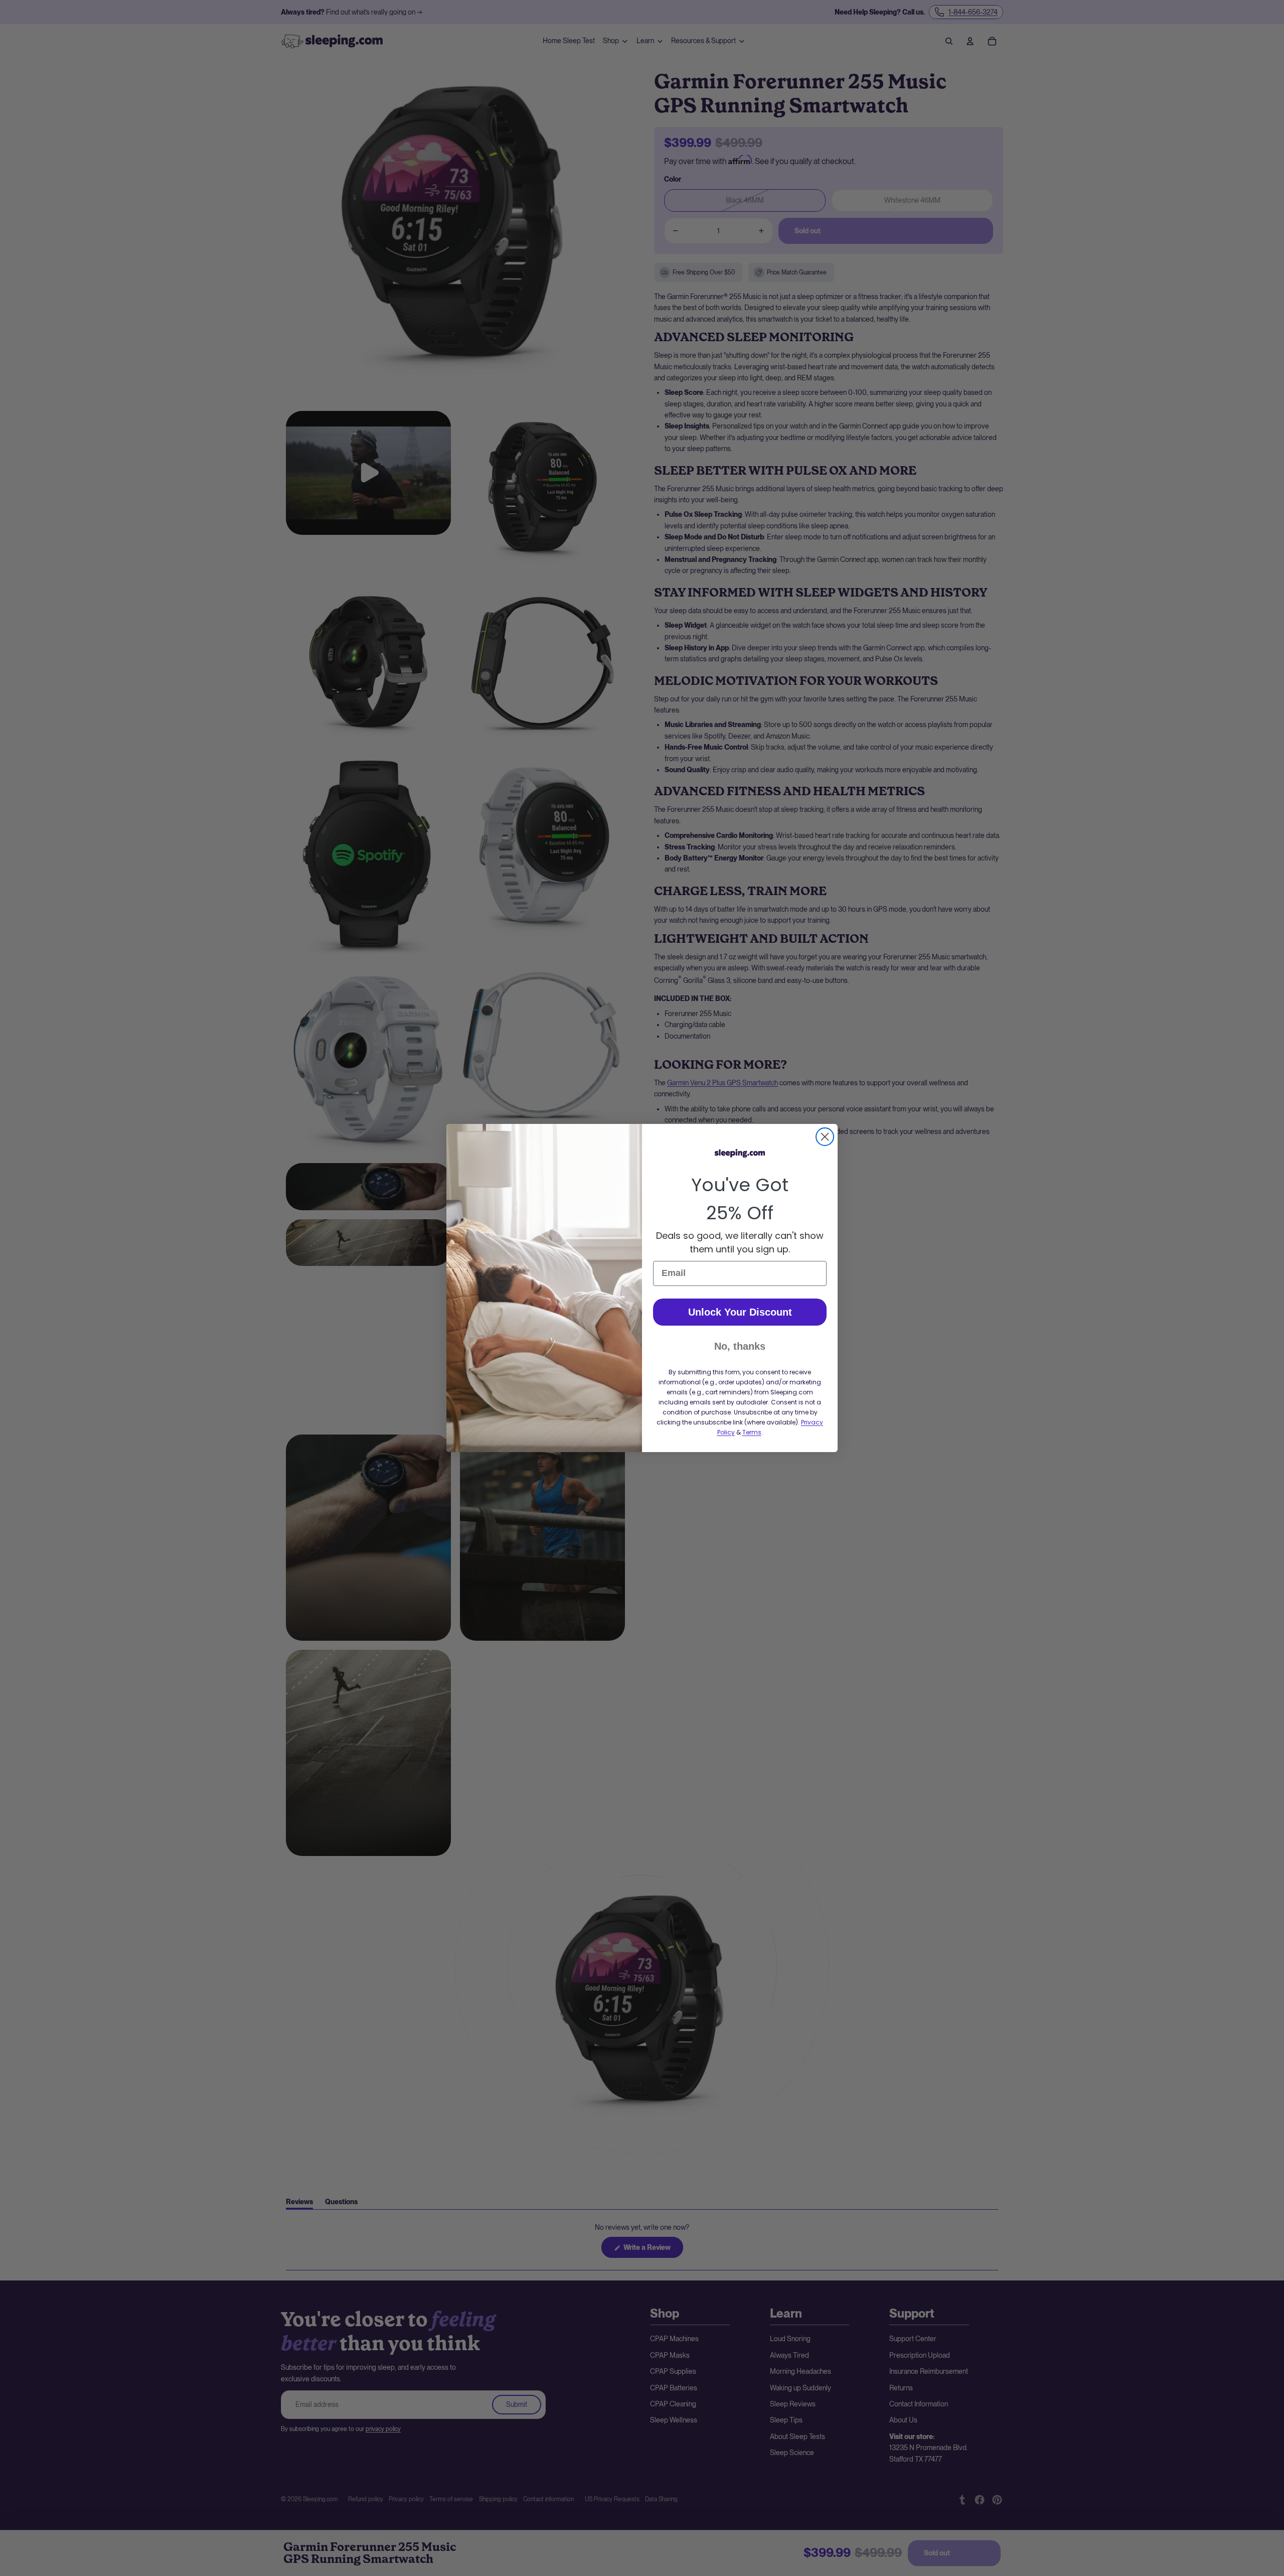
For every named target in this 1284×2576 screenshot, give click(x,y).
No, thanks (740, 1346)
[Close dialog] (825, 1137)
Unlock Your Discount (740, 1312)
